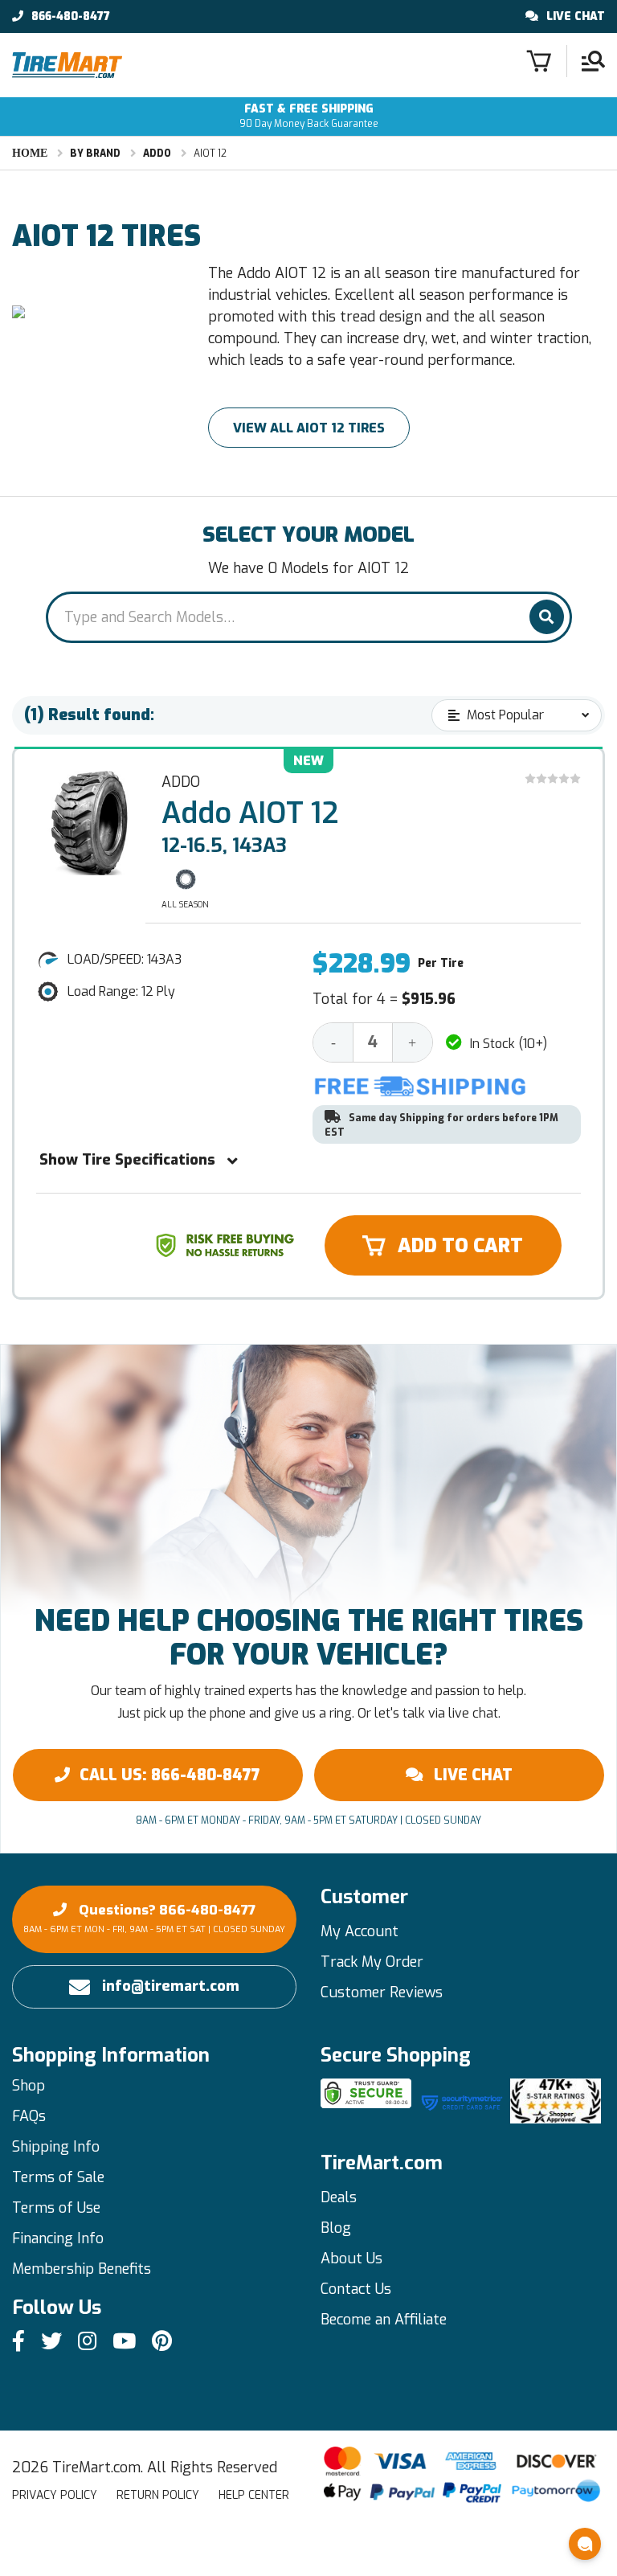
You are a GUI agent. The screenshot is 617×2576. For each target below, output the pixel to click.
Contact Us (356, 2289)
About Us (351, 2259)
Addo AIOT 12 (250, 813)
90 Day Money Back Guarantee (309, 116)
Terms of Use (56, 2208)
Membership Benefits (82, 2269)
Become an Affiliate (384, 2320)
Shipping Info (56, 2147)
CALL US (170, 1775)
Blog (336, 2228)
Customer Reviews (382, 1992)
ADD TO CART (460, 1246)
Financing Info (58, 2238)
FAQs (29, 2116)
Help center (254, 2495)
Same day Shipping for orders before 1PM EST (441, 1125)
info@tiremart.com (171, 1986)
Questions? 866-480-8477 (154, 1918)
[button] (585, 2544)
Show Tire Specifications (127, 1160)
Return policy (158, 2495)
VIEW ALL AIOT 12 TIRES (309, 428)
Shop (29, 2086)
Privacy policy (55, 2495)
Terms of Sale (58, 2177)
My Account (360, 1931)
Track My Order (372, 1962)
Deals (339, 2197)
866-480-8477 (71, 17)
